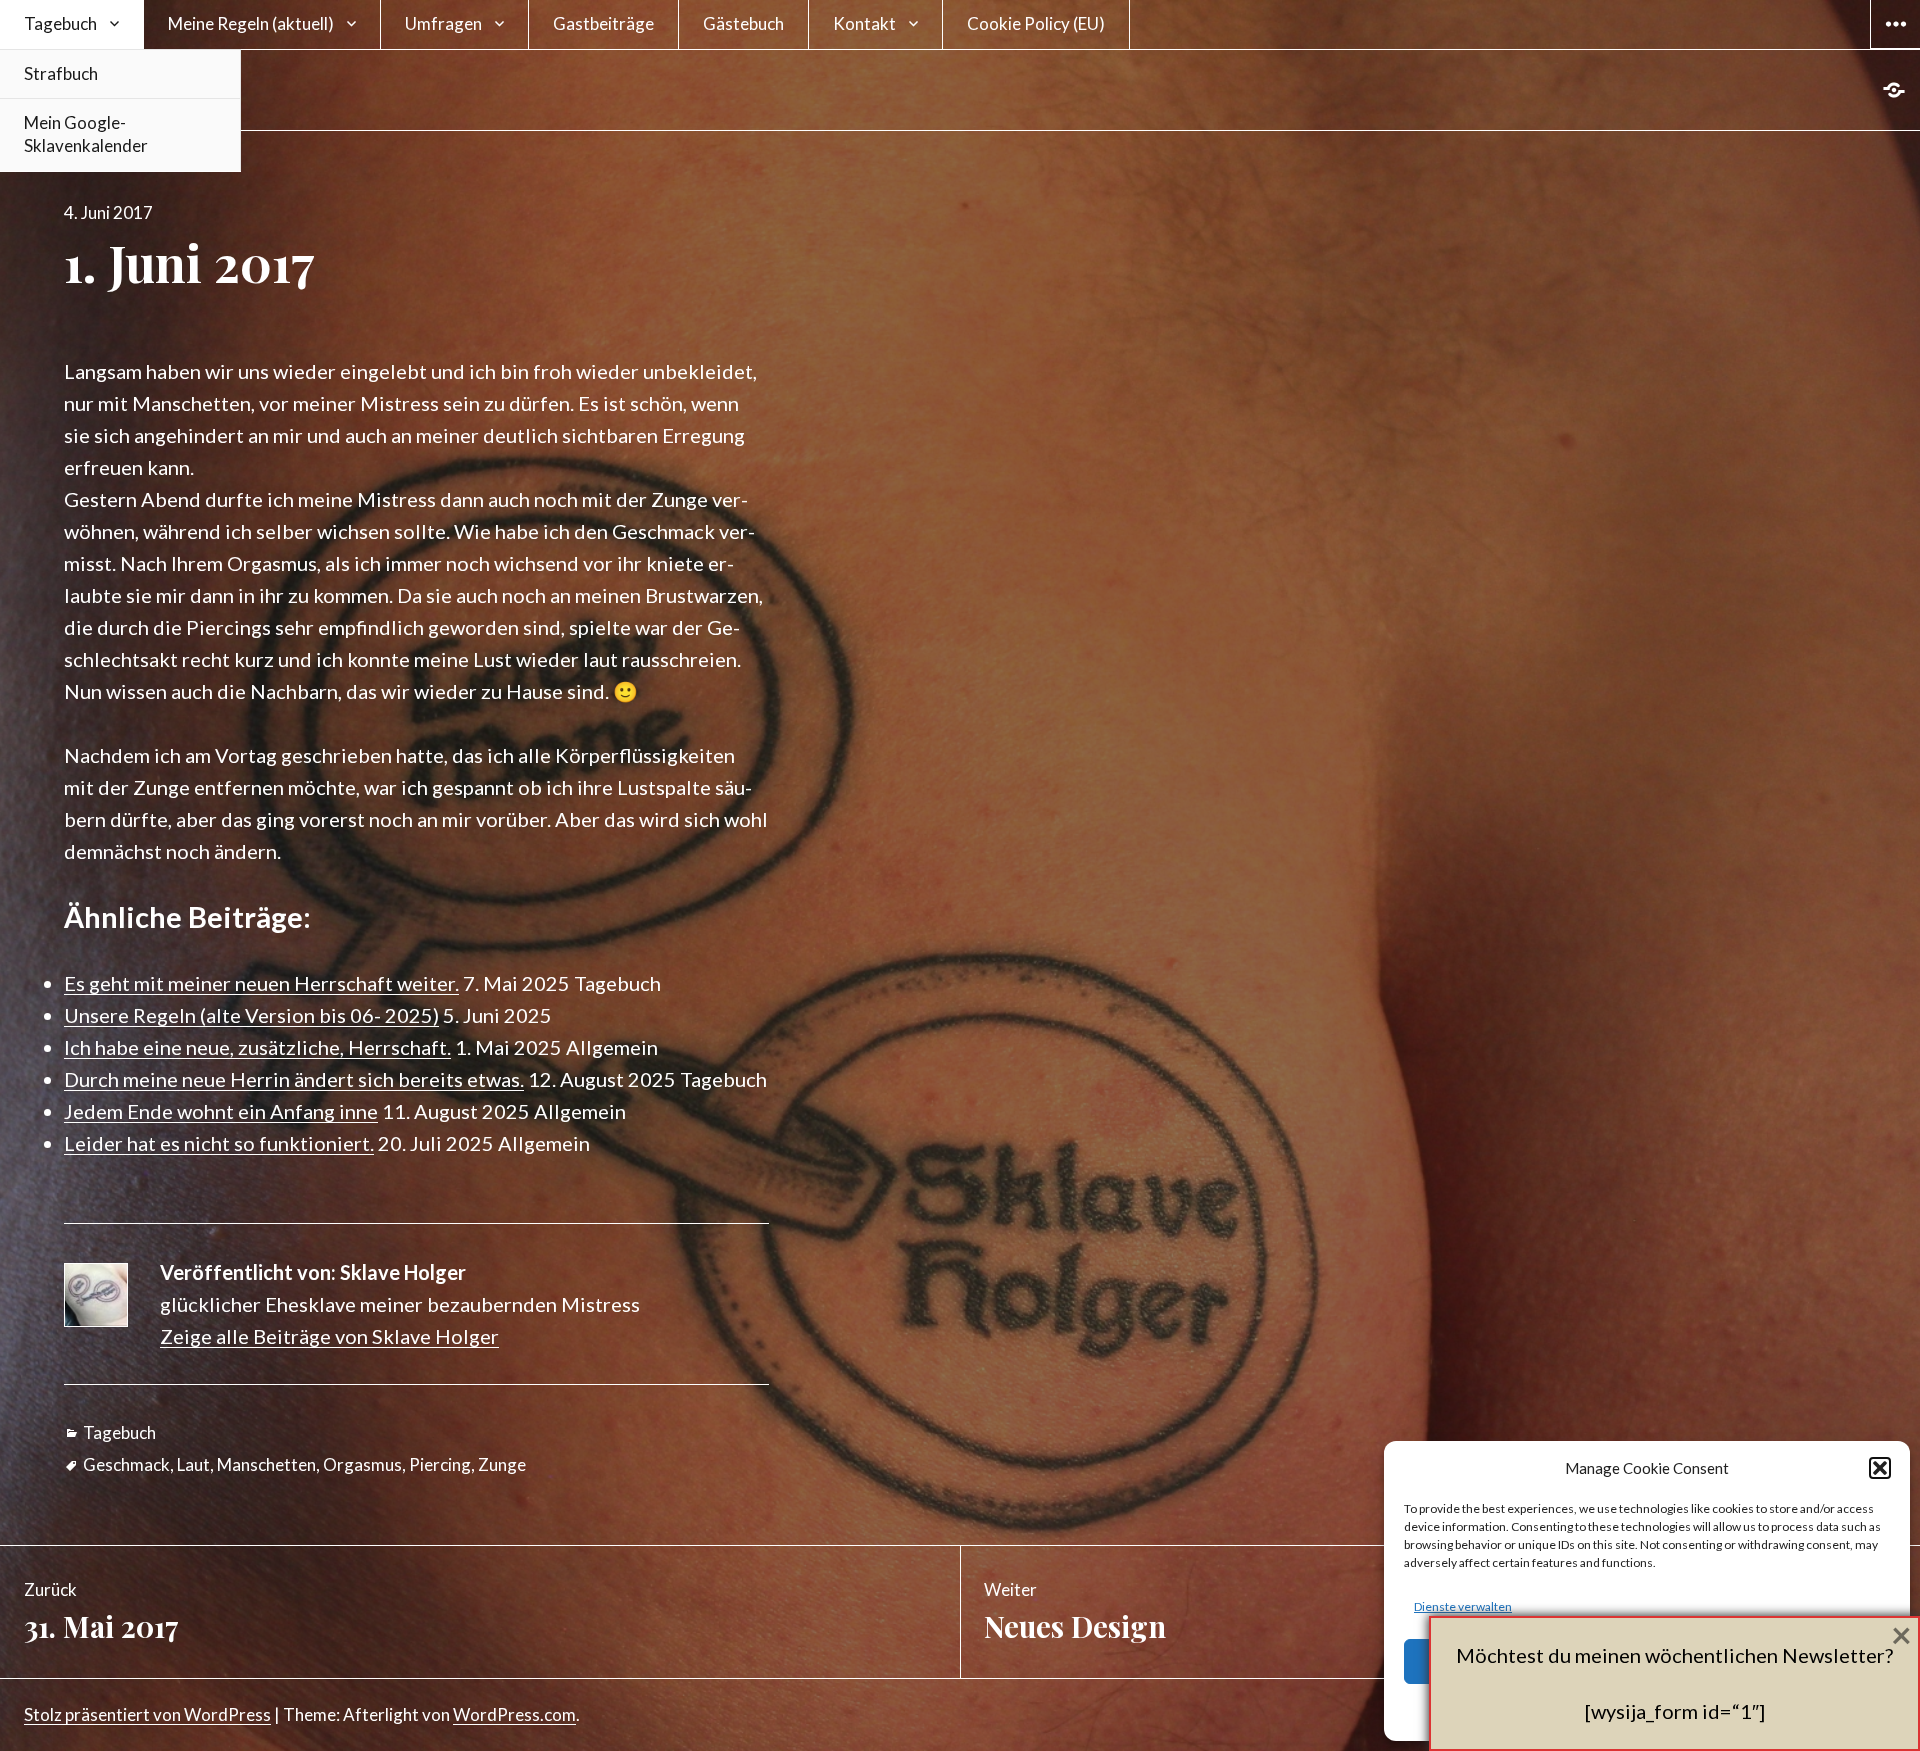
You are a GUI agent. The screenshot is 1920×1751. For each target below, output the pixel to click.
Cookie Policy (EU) (1036, 23)
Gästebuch (743, 23)
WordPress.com (514, 1714)
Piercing (440, 1464)
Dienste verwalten (1463, 1606)
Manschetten (266, 1464)
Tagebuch (60, 23)
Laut (193, 1464)
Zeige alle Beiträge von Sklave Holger (329, 1336)
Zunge (502, 1464)
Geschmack (126, 1464)
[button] (1880, 1468)
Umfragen (443, 23)
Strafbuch (61, 73)
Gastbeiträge (603, 23)
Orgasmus (362, 1464)
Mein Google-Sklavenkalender (86, 134)
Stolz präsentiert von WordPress (147, 1714)
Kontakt (864, 23)
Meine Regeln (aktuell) (251, 23)
